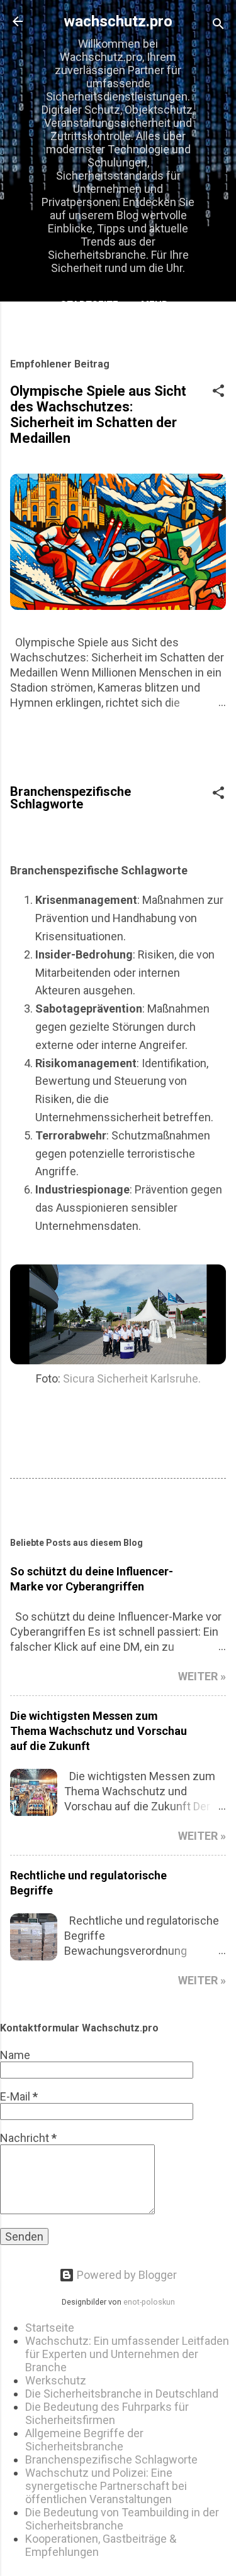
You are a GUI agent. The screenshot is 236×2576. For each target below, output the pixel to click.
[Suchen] (218, 25)
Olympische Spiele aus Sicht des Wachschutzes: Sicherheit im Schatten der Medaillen (98, 415)
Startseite (89, 305)
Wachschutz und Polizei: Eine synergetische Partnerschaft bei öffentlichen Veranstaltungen (106, 2486)
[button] (218, 393)
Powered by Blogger (126, 2275)
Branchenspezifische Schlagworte (111, 2459)
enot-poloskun (149, 2302)
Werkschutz (56, 2380)
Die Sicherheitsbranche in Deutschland (122, 2394)
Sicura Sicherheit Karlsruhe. (132, 1378)
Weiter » (202, 1676)
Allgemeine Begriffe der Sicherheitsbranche (84, 2440)
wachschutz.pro (118, 21)
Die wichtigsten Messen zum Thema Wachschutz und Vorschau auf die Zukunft (98, 1731)
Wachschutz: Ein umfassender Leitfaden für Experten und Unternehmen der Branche (127, 2354)
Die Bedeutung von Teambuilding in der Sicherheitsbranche (122, 2519)
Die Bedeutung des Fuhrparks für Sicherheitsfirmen (107, 2413)
